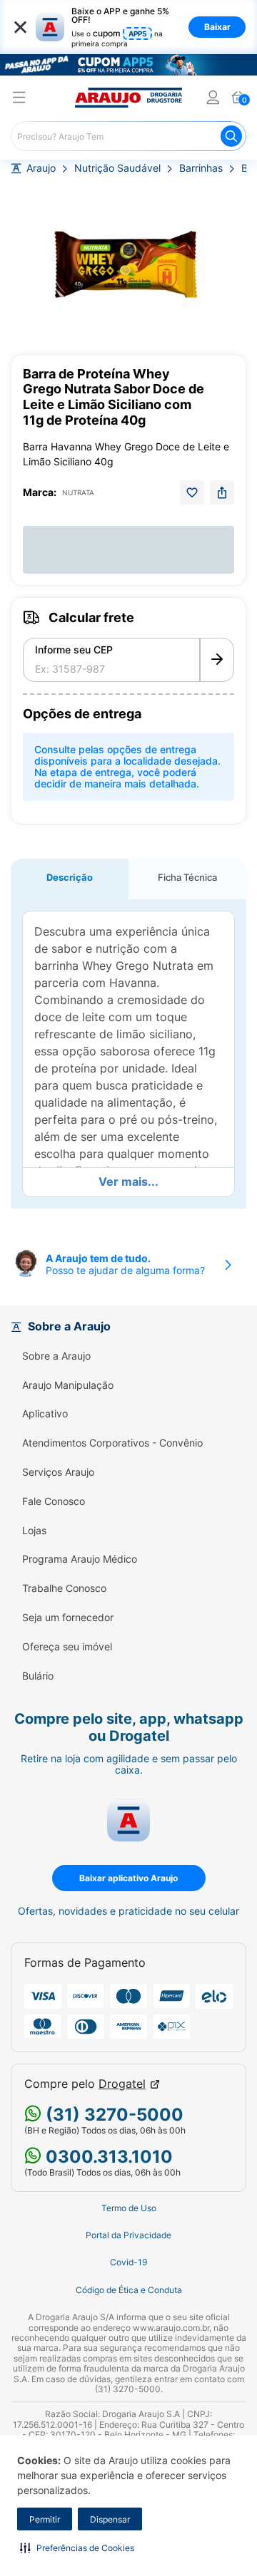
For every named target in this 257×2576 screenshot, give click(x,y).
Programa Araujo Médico (80, 1559)
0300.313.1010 (107, 2157)
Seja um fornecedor (68, 1618)
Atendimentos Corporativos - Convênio (112, 1443)
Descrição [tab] (70, 877)
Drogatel (122, 2084)
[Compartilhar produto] (222, 492)
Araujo (41, 168)
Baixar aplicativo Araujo (128, 1878)
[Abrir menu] (19, 99)
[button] (77, 2547)
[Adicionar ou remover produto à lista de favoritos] (192, 492)
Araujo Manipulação (68, 1385)
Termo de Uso (129, 2208)
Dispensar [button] (110, 2519)
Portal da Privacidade (128, 2235)
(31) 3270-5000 (112, 2115)
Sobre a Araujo (56, 1356)
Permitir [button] (45, 2519)
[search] (128, 136)
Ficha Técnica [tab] (187, 877)
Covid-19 (128, 2262)
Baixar (217, 27)
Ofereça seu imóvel (67, 1647)
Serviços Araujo (58, 1472)
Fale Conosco (54, 1501)
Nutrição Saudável (117, 168)
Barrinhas (201, 168)
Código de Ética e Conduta (129, 2290)
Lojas (34, 1531)
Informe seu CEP (74, 650)
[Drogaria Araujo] (128, 98)
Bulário (38, 1676)
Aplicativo (45, 1414)
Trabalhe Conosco (64, 1588)
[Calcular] (217, 660)
